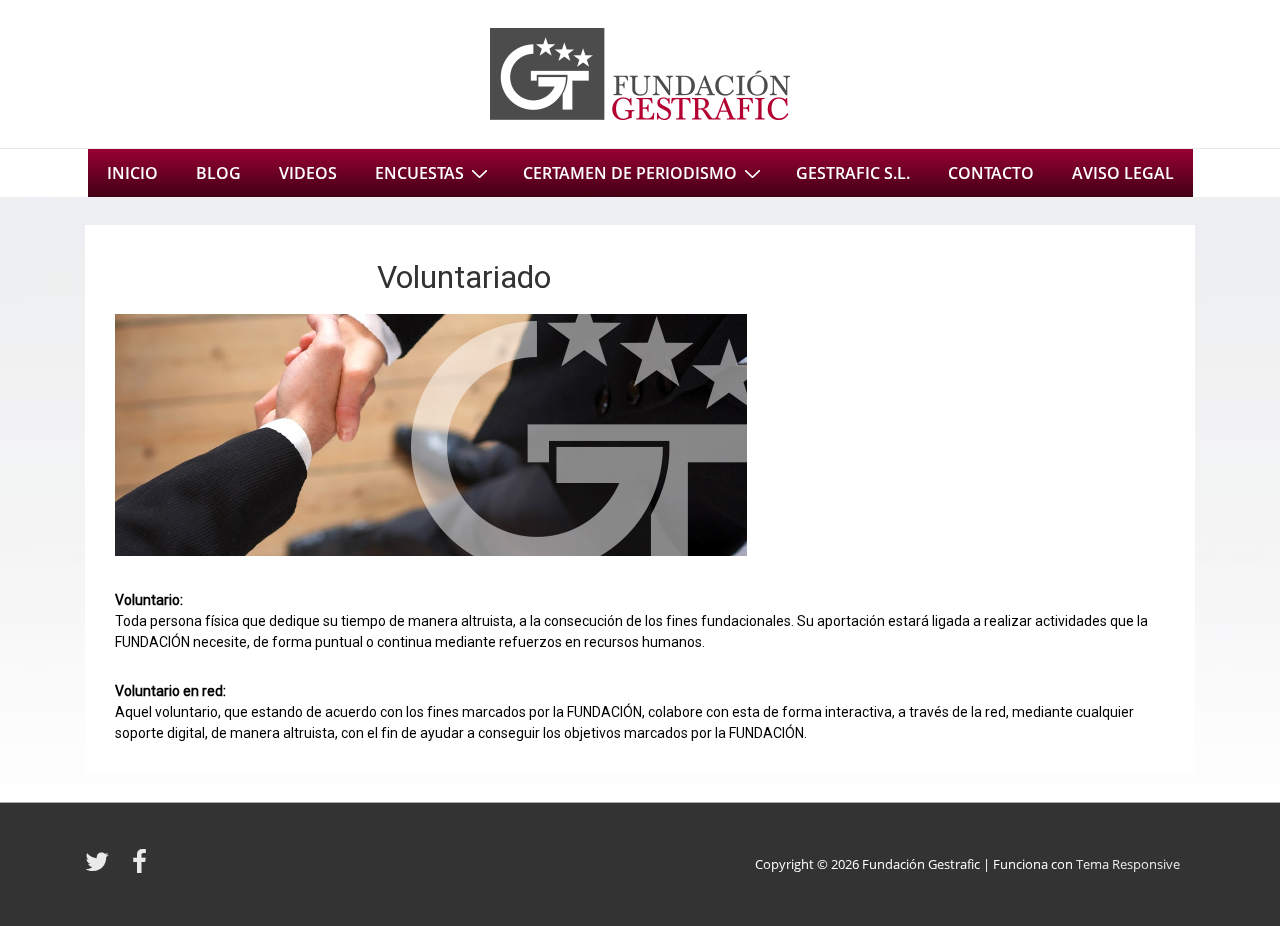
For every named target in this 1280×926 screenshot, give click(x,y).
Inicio (132, 173)
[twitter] (101, 868)
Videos (308, 173)
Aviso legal (1123, 173)
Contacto (991, 173)
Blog (218, 173)
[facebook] (142, 868)
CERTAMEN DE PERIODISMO (630, 173)
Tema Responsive (1128, 864)
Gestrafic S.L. (853, 173)
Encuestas (419, 173)
